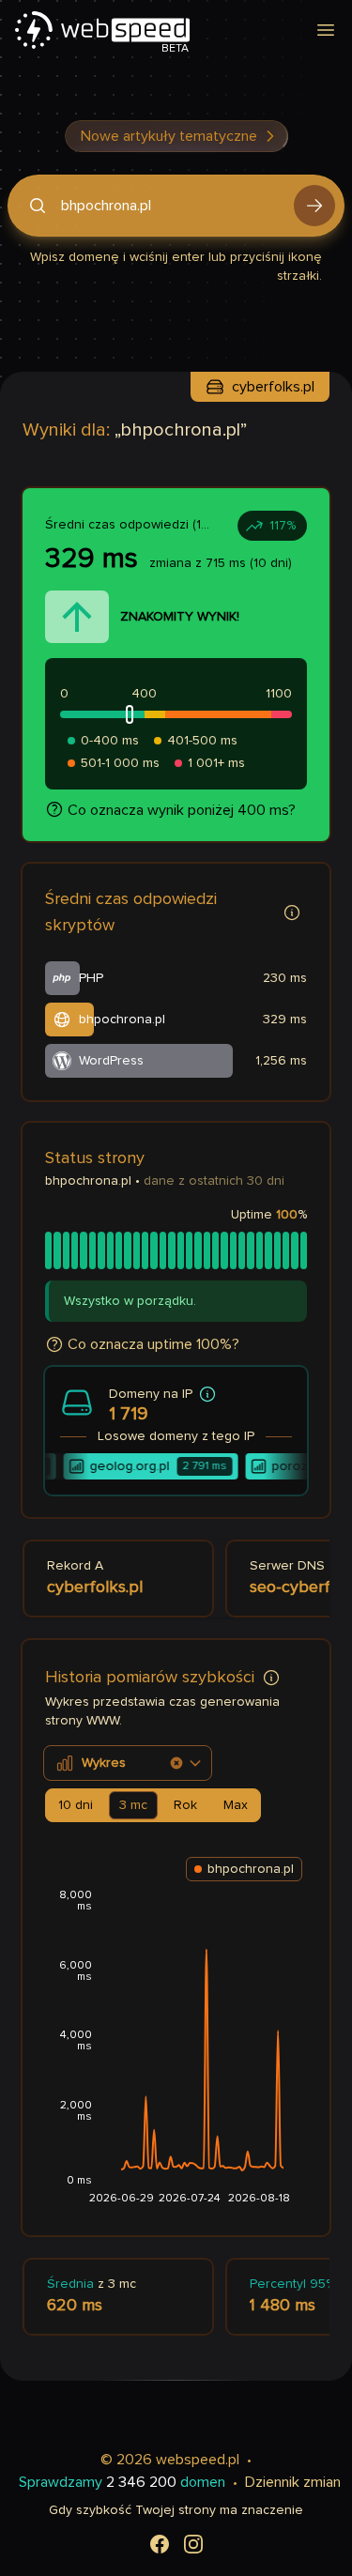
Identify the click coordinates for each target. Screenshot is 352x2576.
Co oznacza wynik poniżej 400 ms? (182, 810)
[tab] (76, 1805)
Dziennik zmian (293, 2482)
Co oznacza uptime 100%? (153, 1344)
